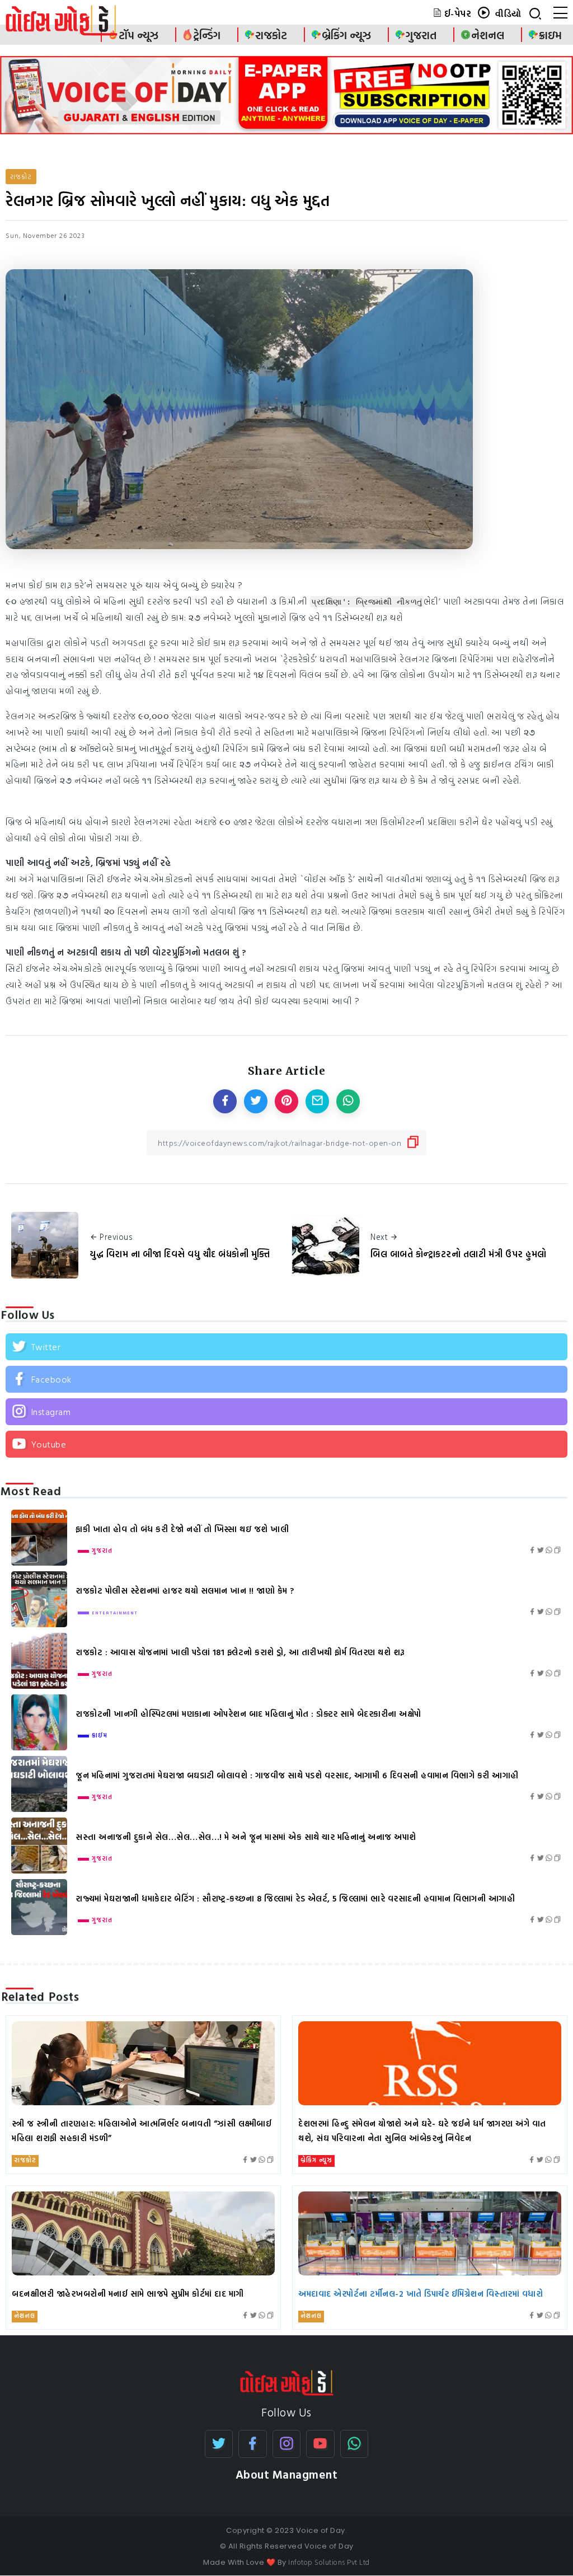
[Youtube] (286, 1444)
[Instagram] (286, 1412)
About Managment (287, 2474)
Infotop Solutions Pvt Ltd (329, 2562)
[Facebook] (286, 1379)
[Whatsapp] (354, 2444)
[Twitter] (286, 1347)
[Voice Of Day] (287, 2382)
